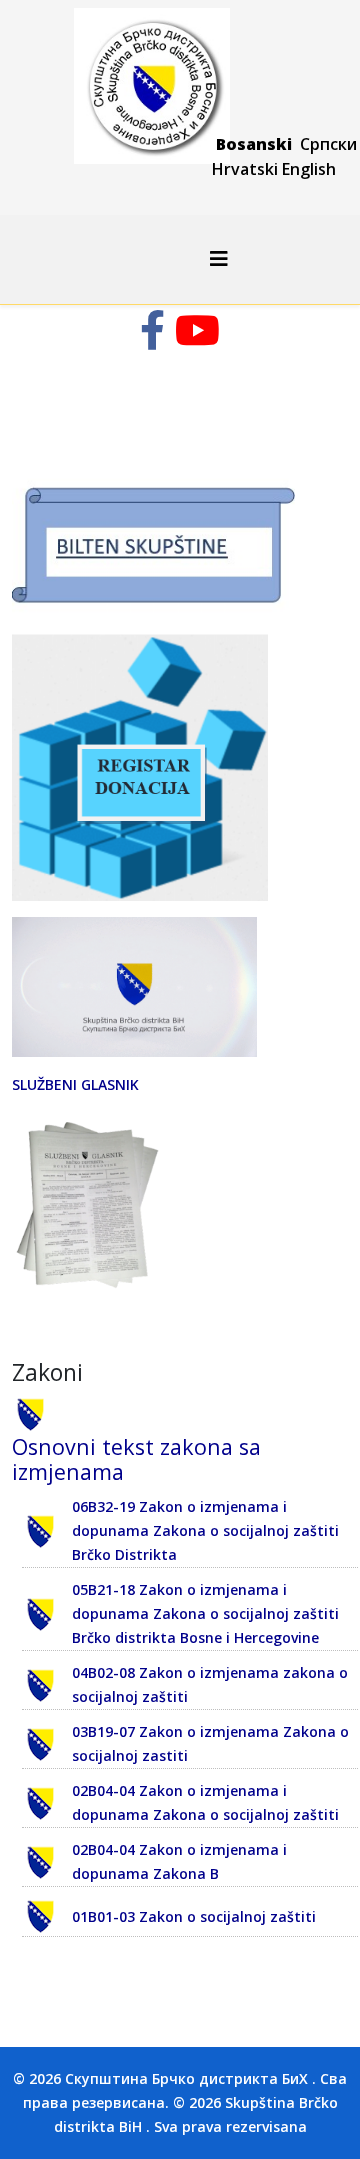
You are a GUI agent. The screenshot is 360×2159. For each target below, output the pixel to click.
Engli (300, 169)
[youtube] (197, 339)
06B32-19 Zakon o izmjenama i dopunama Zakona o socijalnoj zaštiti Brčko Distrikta (205, 1530)
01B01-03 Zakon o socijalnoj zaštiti (194, 1916)
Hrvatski (245, 169)
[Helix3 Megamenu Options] (219, 258)
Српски (328, 144)
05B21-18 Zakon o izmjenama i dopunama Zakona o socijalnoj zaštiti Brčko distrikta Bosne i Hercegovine (205, 1613)
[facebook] (152, 339)
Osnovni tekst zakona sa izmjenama (136, 1459)
